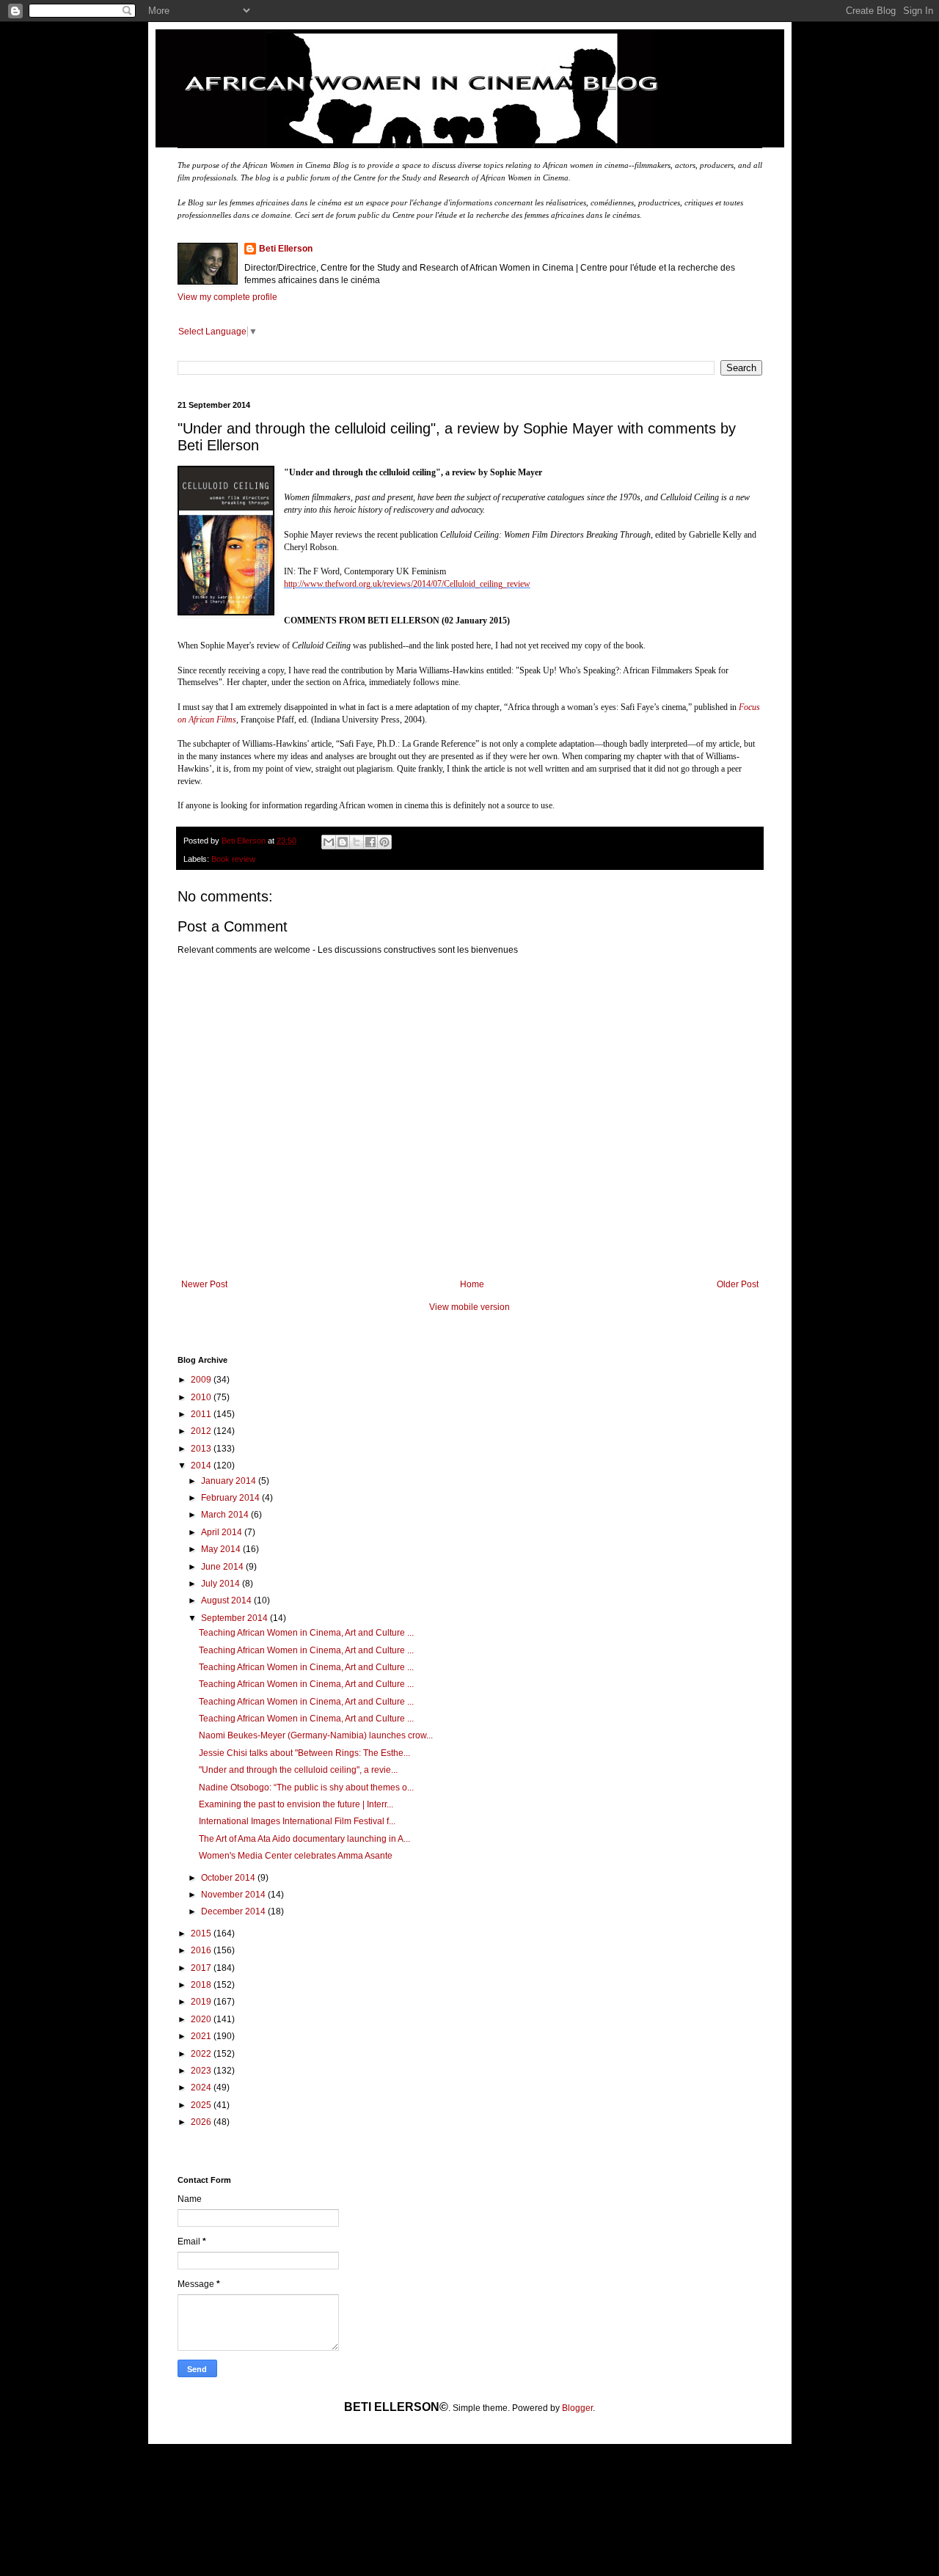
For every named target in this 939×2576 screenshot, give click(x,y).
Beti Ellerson (286, 249)
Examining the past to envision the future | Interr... (296, 1804)
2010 (202, 1397)
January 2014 (230, 1481)
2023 (202, 2071)
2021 (202, 2036)
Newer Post (204, 1284)
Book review (233, 859)
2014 (202, 1466)
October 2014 (229, 1878)
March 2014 (226, 1515)
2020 (202, 2019)
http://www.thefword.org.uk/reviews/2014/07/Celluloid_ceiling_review (407, 584)
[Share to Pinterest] (384, 842)
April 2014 (223, 1532)
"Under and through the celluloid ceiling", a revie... (298, 1770)
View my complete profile (227, 297)
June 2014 (223, 1567)
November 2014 (234, 1895)
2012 (202, 1431)
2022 (202, 2054)
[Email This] (329, 842)
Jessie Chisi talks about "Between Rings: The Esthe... (304, 1753)
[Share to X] (357, 842)
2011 (202, 1414)
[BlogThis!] (343, 842)
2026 (202, 2122)
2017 (202, 1968)
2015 (202, 1933)
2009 (202, 1380)
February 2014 (231, 1498)
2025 (202, 2105)
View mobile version (469, 1307)
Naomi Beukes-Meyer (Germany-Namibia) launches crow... (316, 1735)
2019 (202, 2002)
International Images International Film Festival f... (297, 1821)
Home (472, 1284)
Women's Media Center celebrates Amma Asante (296, 1856)
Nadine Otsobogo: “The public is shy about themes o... (306, 1788)
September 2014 (235, 1618)
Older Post (738, 1284)
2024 (202, 2087)
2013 (202, 1449)
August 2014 (227, 1600)
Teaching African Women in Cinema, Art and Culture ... (306, 1633)
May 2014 (222, 1549)
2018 (202, 1985)
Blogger (577, 2408)
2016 (202, 1950)
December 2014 (234, 1911)
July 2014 (222, 1584)
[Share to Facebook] (370, 842)
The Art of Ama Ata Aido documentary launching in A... (304, 1839)
